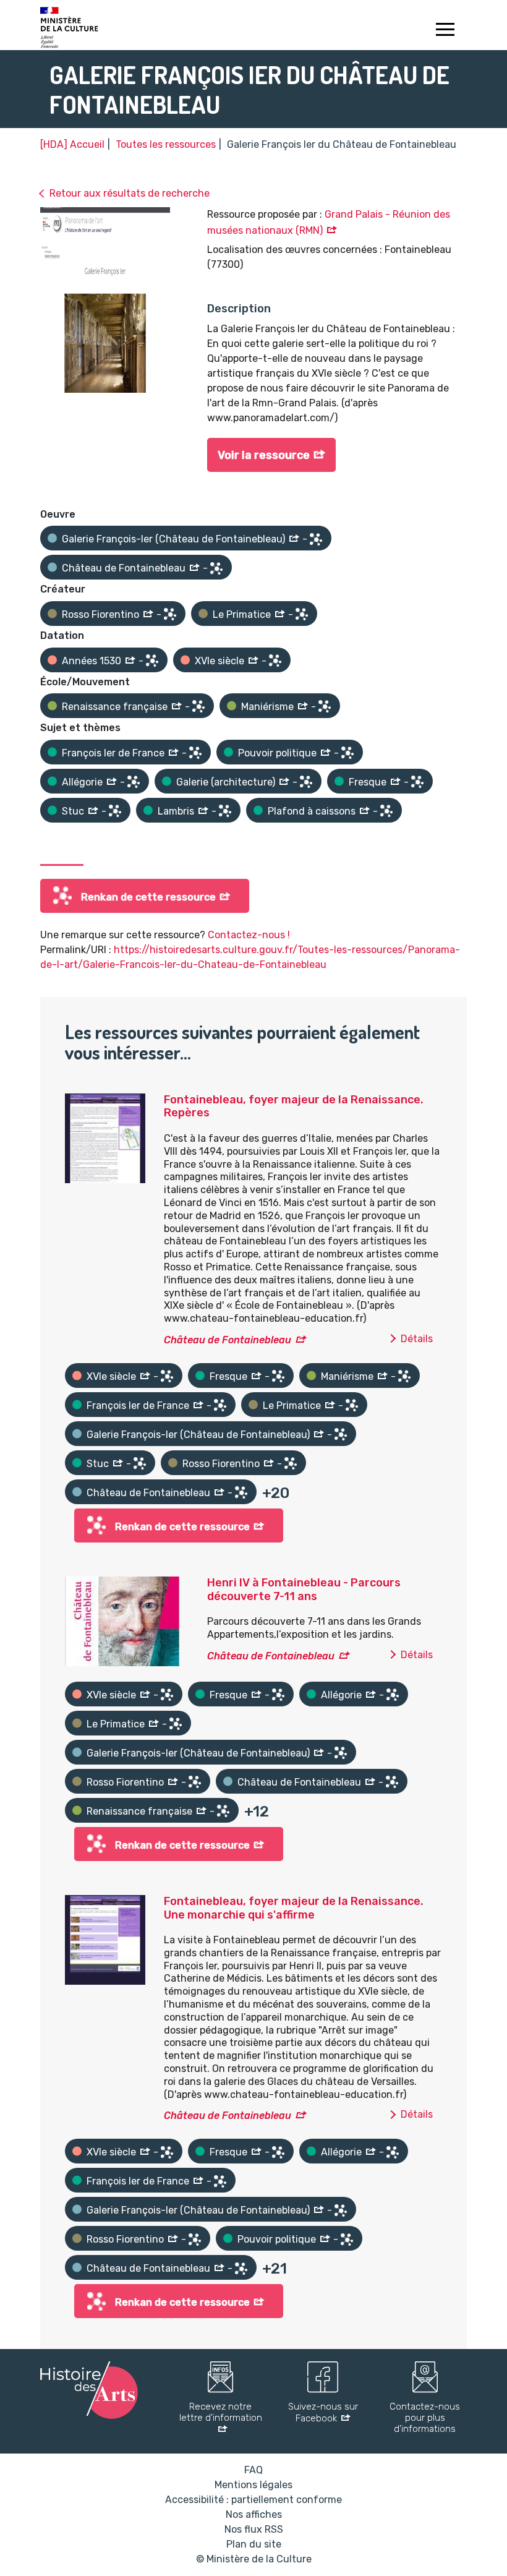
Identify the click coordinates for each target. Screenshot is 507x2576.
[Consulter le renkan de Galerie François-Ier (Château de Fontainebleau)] (316, 539)
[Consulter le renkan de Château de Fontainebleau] (216, 568)
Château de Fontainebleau (124, 568)
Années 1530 (92, 661)
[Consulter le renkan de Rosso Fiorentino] (170, 614)
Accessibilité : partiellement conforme (253, 2500)
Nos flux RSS (254, 2529)
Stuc (73, 811)
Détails (417, 1339)
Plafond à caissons (312, 811)
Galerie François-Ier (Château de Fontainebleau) (173, 539)
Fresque (368, 782)
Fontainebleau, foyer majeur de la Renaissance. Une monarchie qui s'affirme (294, 1908)
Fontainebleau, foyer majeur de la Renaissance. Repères (294, 1106)
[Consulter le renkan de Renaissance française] (198, 706)
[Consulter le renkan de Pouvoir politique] (347, 753)
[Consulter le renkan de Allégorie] (134, 782)
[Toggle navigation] (445, 31)
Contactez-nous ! (249, 935)
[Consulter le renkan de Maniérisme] (325, 706)
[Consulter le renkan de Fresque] (417, 782)
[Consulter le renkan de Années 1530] (152, 661)
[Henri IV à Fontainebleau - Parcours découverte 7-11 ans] (122, 1621)
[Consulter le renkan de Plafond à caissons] (386, 811)
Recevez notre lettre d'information (221, 2412)
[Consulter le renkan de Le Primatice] (302, 614)
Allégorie (82, 782)
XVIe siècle (219, 661)
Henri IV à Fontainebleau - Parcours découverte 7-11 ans (304, 1590)
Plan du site (254, 2544)
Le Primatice (242, 614)
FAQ (253, 2470)
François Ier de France (113, 753)
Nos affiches (254, 2514)
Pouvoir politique (277, 753)
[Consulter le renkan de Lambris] (225, 811)
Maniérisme (267, 707)
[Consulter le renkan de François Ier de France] (195, 753)
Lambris (176, 811)
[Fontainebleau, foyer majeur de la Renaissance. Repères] (105, 1137)
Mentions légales (253, 2485)
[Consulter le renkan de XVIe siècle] (275, 661)
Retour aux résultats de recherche (130, 193)
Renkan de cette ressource (148, 897)
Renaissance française (115, 707)
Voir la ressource (264, 455)
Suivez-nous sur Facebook (323, 2412)
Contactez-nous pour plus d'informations (425, 2418)
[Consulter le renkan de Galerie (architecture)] (306, 782)
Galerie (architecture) (226, 782)
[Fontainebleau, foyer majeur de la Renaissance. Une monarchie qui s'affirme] (105, 1939)
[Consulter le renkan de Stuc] (115, 811)
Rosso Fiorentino (100, 614)
